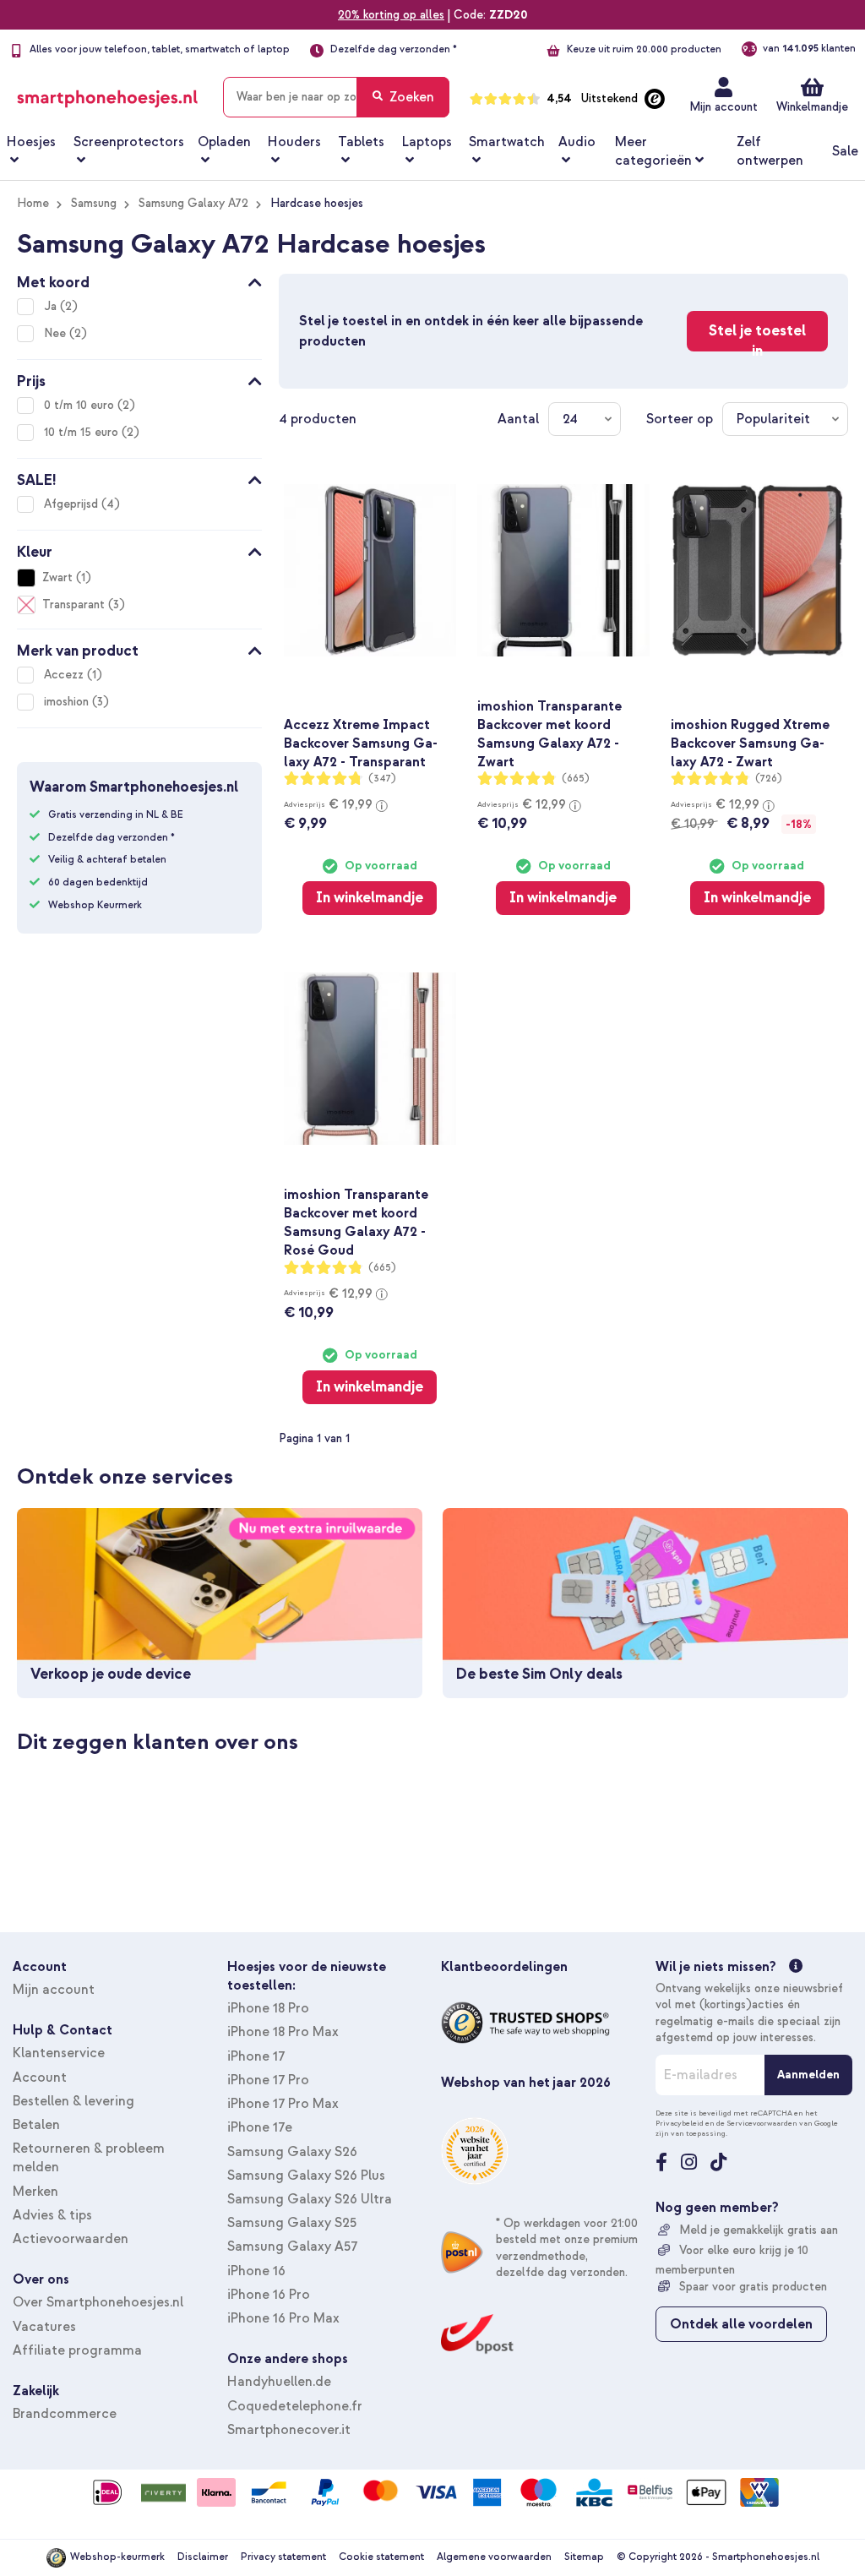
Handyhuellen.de (279, 2382)
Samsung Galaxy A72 (193, 203)
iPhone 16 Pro (269, 2295)
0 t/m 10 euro (81, 405)
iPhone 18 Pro (268, 2008)
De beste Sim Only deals (539, 1674)
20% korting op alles (391, 15)
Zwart (57, 577)
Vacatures (44, 2327)
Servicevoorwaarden (762, 2123)
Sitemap (584, 2557)
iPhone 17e (260, 2127)
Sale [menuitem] (845, 151)
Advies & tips (52, 2215)
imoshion (68, 702)
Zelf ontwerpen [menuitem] (770, 151)
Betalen (36, 2125)
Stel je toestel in (757, 336)
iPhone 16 (256, 2271)
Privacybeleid (680, 2123)
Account (40, 2078)
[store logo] (107, 94)
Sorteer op (680, 419)
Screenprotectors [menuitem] (129, 142)
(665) (576, 779)
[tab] (139, 280)
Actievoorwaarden (71, 2239)
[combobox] (336, 97)
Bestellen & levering (73, 2101)
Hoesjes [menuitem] (31, 142)
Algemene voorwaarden (494, 2557)
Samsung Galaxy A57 (292, 2247)
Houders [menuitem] (294, 142)
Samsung (94, 203)
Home (33, 203)
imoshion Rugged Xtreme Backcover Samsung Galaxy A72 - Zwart (750, 743)
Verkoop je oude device (111, 1674)
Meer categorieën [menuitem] (653, 151)
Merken (35, 2192)
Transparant (73, 605)
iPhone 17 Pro (268, 2080)
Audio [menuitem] (577, 142)
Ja (52, 306)
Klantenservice (59, 2053)
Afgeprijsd (73, 504)
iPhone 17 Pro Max (283, 2104)
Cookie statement (381, 2557)
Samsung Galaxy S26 (292, 2152)
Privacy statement (283, 2557)
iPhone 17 (256, 2056)
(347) (382, 779)
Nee (57, 333)
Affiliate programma (77, 2350)
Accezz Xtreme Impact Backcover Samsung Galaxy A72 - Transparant (361, 743)
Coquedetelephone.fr (295, 2406)
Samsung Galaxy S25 (292, 2223)
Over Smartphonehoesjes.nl (98, 2302)
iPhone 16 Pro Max (283, 2318)
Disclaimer (203, 2557)
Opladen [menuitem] (224, 142)
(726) (769, 779)
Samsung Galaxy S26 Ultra (310, 2199)
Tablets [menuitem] (361, 142)
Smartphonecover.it (289, 2430)
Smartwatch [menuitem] (507, 142)
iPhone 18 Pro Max (283, 2032)
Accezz (65, 675)
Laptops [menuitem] (427, 142)
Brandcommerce (65, 2414)
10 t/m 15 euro (83, 432)
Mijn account (724, 107)
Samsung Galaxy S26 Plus (306, 2176)
